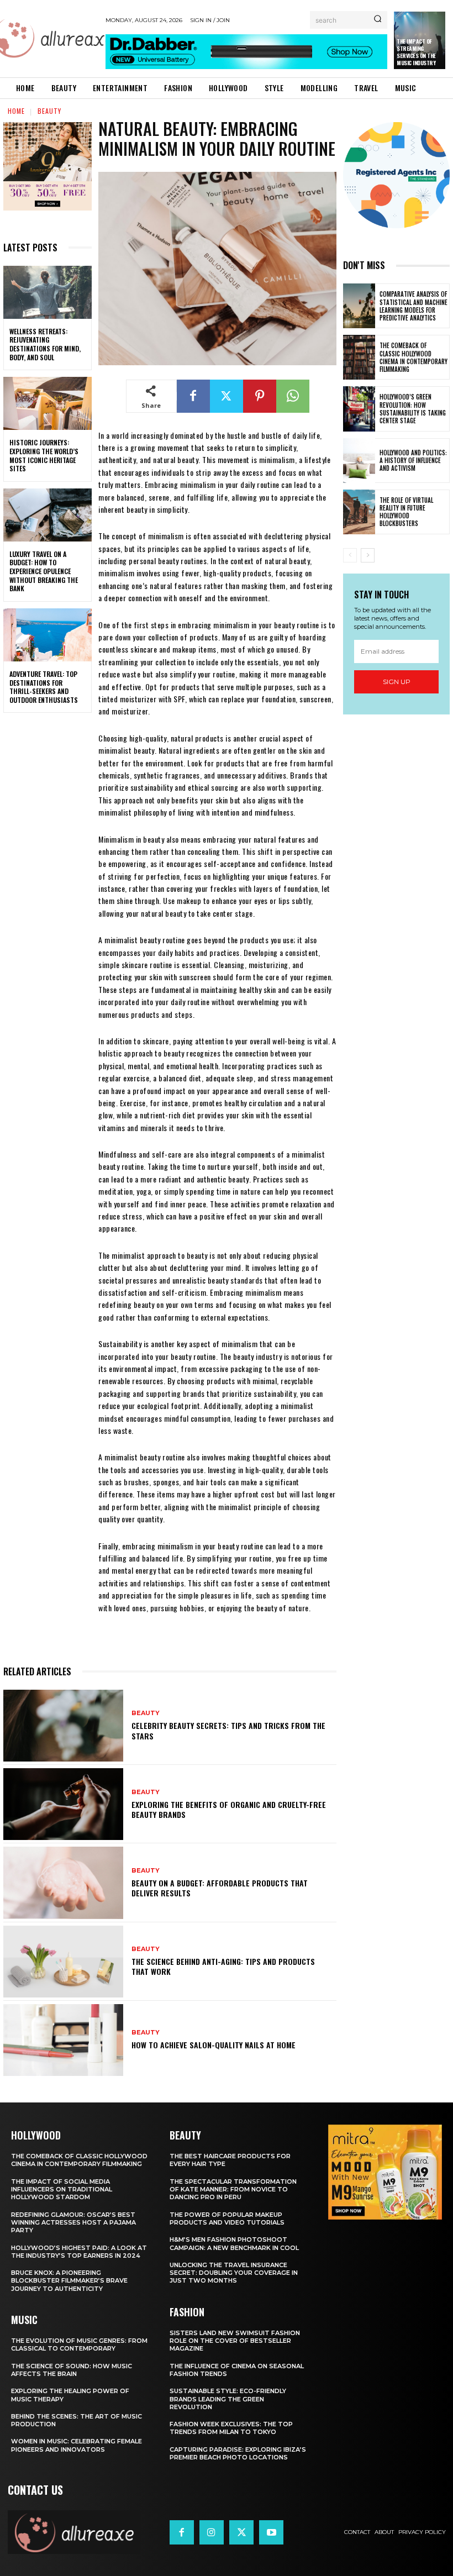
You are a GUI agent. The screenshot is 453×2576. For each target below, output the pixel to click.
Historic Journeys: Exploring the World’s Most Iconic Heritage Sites (44, 455)
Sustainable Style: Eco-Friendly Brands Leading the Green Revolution (228, 2399)
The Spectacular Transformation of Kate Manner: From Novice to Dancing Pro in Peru (233, 2189)
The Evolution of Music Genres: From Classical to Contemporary (79, 2344)
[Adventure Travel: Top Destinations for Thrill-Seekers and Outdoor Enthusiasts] (48, 635)
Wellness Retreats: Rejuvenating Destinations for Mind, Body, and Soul (45, 344)
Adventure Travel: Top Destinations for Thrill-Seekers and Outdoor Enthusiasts (44, 687)
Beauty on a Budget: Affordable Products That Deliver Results (220, 1888)
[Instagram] (212, 2532)
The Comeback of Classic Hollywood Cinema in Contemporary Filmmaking (414, 357)
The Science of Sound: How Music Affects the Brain (72, 2370)
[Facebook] (193, 396)
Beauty (49, 111)
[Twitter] (227, 396)
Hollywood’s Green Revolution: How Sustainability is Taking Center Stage (413, 409)
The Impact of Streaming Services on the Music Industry (416, 52)
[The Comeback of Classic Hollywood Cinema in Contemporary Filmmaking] (359, 357)
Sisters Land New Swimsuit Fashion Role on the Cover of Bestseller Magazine (235, 2341)
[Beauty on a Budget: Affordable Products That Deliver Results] (63, 1883)
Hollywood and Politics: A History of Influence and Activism (413, 461)
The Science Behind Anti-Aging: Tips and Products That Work (223, 1966)
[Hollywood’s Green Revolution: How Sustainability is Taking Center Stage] (359, 409)
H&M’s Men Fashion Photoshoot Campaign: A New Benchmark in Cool (234, 2243)
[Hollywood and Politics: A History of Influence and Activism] (359, 461)
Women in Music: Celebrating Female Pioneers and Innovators (77, 2445)
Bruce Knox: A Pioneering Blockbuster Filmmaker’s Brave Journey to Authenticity (69, 2281)
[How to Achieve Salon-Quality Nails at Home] (63, 2040)
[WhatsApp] (293, 396)
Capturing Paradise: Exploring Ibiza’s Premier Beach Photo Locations (238, 2453)
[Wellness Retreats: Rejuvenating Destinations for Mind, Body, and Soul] (48, 292)
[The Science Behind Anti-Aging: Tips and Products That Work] (63, 1962)
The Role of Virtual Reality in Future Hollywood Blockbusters (406, 512)
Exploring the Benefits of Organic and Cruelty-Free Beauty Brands (229, 1809)
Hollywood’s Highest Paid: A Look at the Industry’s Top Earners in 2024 (79, 2252)
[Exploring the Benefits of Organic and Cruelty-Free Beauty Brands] (63, 1804)
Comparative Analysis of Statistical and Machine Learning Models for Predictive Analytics (414, 306)
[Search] (378, 20)
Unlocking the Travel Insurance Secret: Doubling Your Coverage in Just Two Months (234, 2273)
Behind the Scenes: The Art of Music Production (77, 2420)
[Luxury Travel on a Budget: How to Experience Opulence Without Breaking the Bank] (48, 515)
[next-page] (368, 555)
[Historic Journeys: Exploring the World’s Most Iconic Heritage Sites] (48, 403)
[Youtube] (271, 2532)
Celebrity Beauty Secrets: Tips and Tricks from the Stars (228, 1730)
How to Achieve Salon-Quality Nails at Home (214, 2045)
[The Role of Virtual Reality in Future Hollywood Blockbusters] (359, 512)
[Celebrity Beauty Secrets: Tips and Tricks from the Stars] (63, 1726)
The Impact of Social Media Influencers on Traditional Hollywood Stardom (62, 2189)
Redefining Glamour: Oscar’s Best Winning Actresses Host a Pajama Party (73, 2223)
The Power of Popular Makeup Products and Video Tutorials (227, 2218)
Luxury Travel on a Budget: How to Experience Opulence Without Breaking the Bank (44, 571)
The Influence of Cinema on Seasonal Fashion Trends (237, 2370)
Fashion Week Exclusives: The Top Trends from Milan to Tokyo (231, 2428)
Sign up (397, 682)
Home (16, 111)
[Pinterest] (260, 396)
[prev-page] (350, 555)
